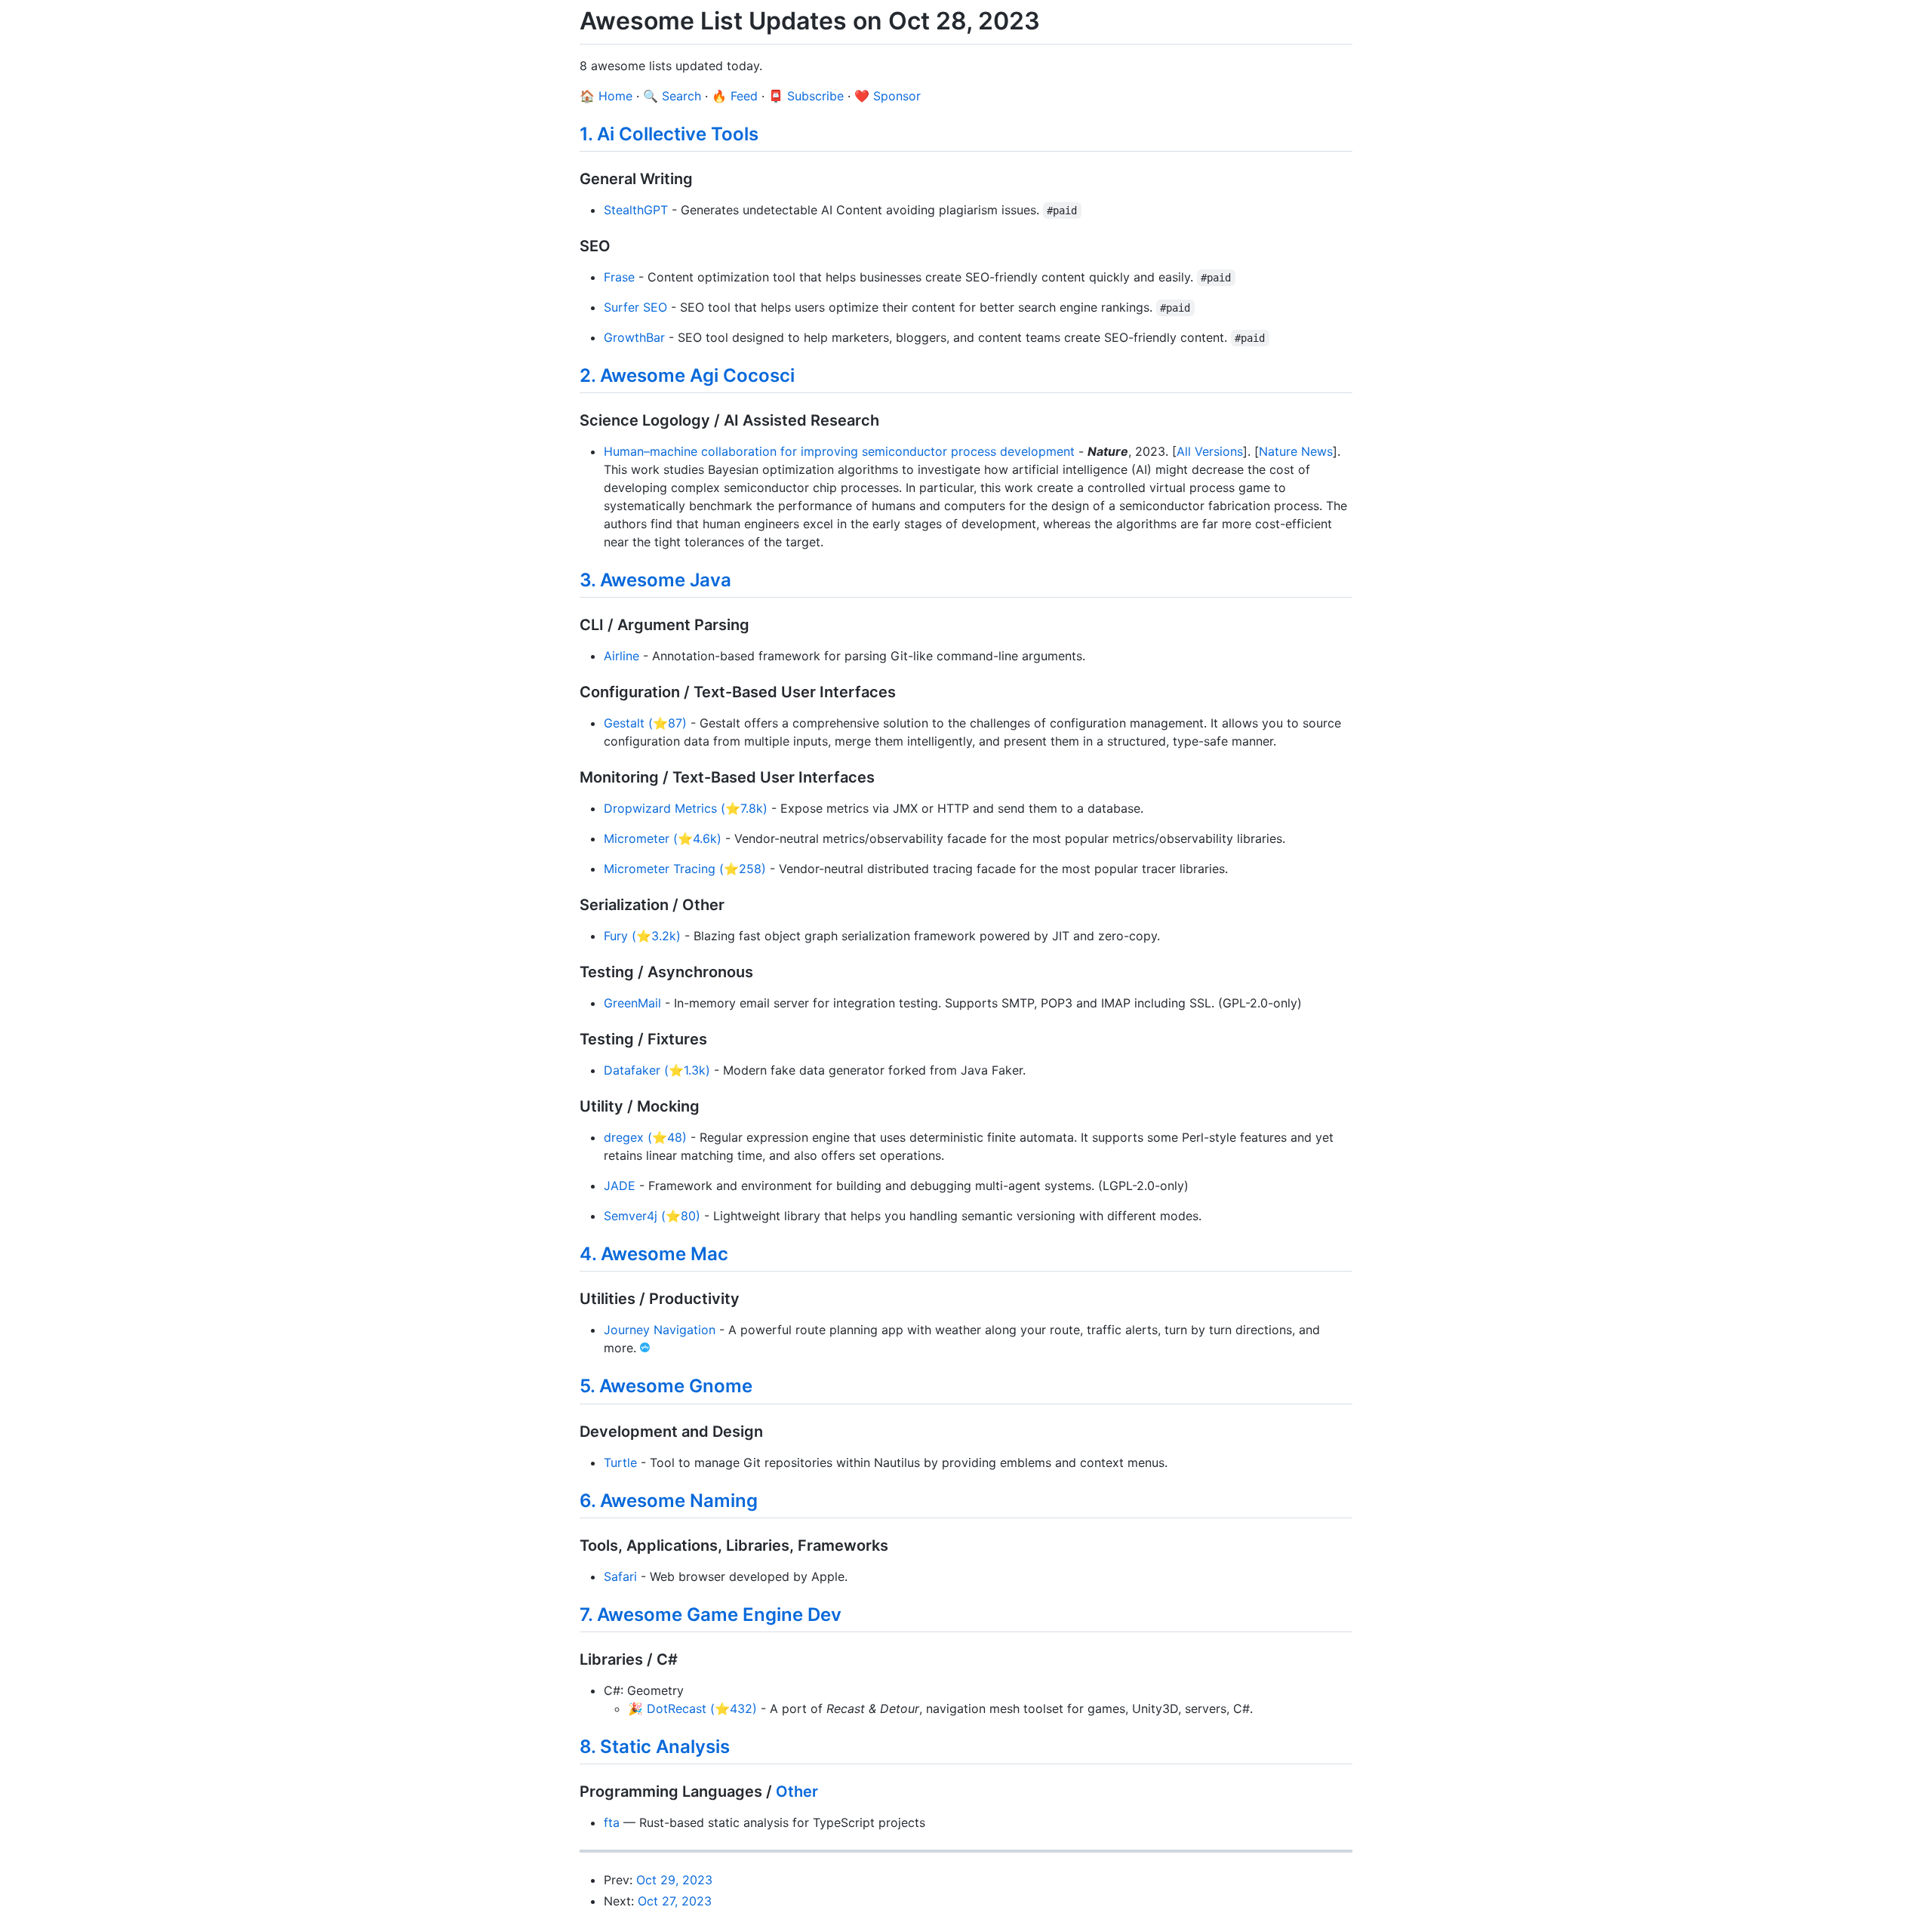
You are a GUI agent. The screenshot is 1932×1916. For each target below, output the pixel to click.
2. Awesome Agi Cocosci (687, 375)
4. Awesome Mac (654, 1254)
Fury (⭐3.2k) (642, 936)
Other (797, 1791)
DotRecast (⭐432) (702, 1708)
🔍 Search (672, 96)
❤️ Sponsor (888, 96)
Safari (620, 1576)
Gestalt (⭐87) (645, 723)
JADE (620, 1186)
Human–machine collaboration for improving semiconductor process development (839, 451)
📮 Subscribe (806, 96)
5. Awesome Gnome (666, 1386)
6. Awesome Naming (669, 1501)
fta (612, 1822)
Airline (621, 656)
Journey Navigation (660, 1330)
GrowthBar (634, 337)
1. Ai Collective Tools (669, 134)
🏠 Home (606, 96)
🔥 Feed (735, 96)
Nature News (1296, 451)
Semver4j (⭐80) (652, 1216)
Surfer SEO (635, 307)
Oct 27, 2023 (675, 1901)
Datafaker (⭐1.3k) (657, 1070)
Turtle (620, 1462)
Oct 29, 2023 (674, 1880)
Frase (619, 277)
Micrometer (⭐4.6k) (663, 838)
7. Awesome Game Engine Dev (711, 1615)
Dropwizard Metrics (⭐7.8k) (686, 808)
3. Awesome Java (655, 580)
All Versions (1210, 451)
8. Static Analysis (655, 1747)
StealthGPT (636, 210)
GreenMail (632, 1003)
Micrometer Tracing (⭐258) (685, 869)
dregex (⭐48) (645, 1137)
